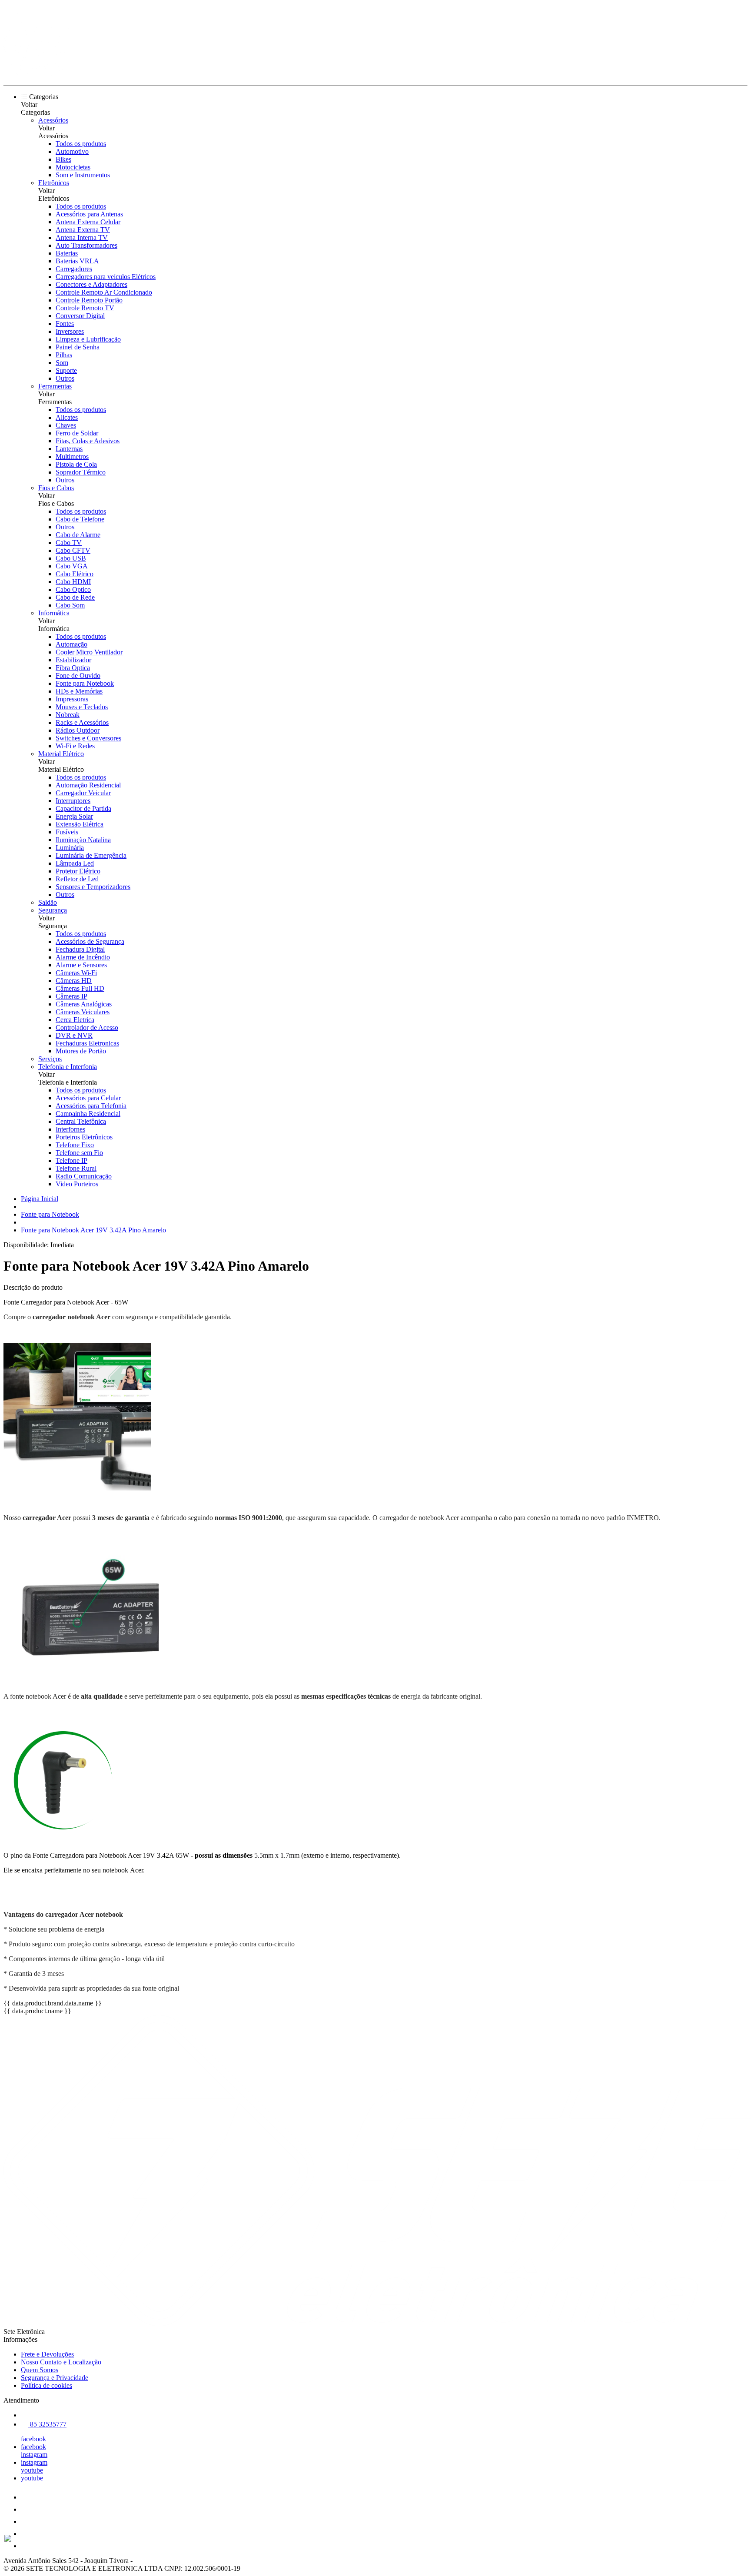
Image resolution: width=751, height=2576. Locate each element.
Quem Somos (40, 2370)
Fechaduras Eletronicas (87, 1043)
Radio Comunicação (84, 1176)
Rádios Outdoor (78, 730)
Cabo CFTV (73, 550)
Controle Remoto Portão (89, 300)
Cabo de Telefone (80, 519)
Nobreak (68, 715)
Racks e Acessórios (82, 722)
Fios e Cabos (56, 488)
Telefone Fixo (75, 1145)
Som (62, 363)
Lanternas (69, 449)
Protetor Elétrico (78, 871)
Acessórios (53, 120)
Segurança (53, 910)
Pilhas (64, 355)
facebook (33, 2439)
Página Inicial (40, 1199)
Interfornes (70, 1129)
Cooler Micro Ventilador (89, 652)
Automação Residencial (88, 785)
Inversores (70, 331)
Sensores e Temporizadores (93, 887)
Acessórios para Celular (88, 1098)
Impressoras (72, 699)
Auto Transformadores (86, 245)
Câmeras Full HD (80, 988)
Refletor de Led (77, 879)
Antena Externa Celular (88, 222)
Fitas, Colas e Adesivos (88, 441)
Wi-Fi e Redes (75, 746)
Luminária (70, 848)
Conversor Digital (80, 316)
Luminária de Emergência (91, 855)
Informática (54, 613)
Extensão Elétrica (80, 824)
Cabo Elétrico (75, 574)
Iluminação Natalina (83, 840)
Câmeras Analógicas (84, 1004)
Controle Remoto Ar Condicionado (104, 292)
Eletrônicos (54, 183)
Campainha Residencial (88, 1114)
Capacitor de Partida (83, 808)
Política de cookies (47, 2385)
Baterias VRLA (77, 261)
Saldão (48, 902)
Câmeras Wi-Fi (76, 973)
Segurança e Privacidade (55, 2378)
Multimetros (72, 456)
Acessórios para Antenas (89, 214)
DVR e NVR (74, 1035)
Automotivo (72, 151)
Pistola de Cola (76, 464)
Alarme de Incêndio (83, 957)
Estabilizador (73, 660)
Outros (65, 378)
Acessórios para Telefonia (91, 1106)
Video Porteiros (77, 1184)
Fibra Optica (73, 668)
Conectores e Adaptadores (91, 284)
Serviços (50, 1059)
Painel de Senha (78, 347)
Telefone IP (71, 1160)
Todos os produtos (81, 144)
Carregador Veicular (83, 793)
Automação (71, 644)
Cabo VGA (72, 566)
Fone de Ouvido (78, 676)
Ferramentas (55, 386)
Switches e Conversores (88, 738)
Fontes (65, 324)
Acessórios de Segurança (90, 941)
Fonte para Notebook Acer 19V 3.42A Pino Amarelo (93, 1230)
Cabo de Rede (75, 597)
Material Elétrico (61, 754)
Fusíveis (67, 832)
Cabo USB (71, 558)
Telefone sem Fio (79, 1153)
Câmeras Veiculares (83, 1012)
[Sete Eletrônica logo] (36, 74)
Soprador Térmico (81, 472)
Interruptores (73, 801)
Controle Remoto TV (85, 308)
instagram (34, 2455)
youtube (32, 2470)
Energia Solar (74, 816)
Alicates (67, 417)
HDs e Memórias (79, 691)
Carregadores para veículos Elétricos (106, 277)
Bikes (63, 159)
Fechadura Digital (80, 949)
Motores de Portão (81, 1051)
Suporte (66, 370)
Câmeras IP (71, 996)
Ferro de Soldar (77, 433)
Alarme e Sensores (81, 965)
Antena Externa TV (83, 230)
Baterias (67, 253)
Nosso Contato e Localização (61, 2362)
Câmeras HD (74, 981)
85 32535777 (47, 2424)
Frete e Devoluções (47, 2354)
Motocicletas (73, 167)
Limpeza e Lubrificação (88, 339)
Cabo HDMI (73, 582)
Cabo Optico (73, 589)
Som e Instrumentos (83, 175)
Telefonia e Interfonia (68, 1067)
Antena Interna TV (82, 237)
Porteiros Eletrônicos (84, 1137)
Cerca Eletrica (75, 1020)
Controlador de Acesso (87, 1027)
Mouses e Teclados (82, 707)
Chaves (66, 425)
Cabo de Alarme (78, 535)
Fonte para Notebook (85, 683)
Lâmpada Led (75, 863)
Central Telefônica (81, 1121)
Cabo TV (69, 543)
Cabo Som (70, 605)
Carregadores (74, 269)
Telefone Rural (76, 1168)
